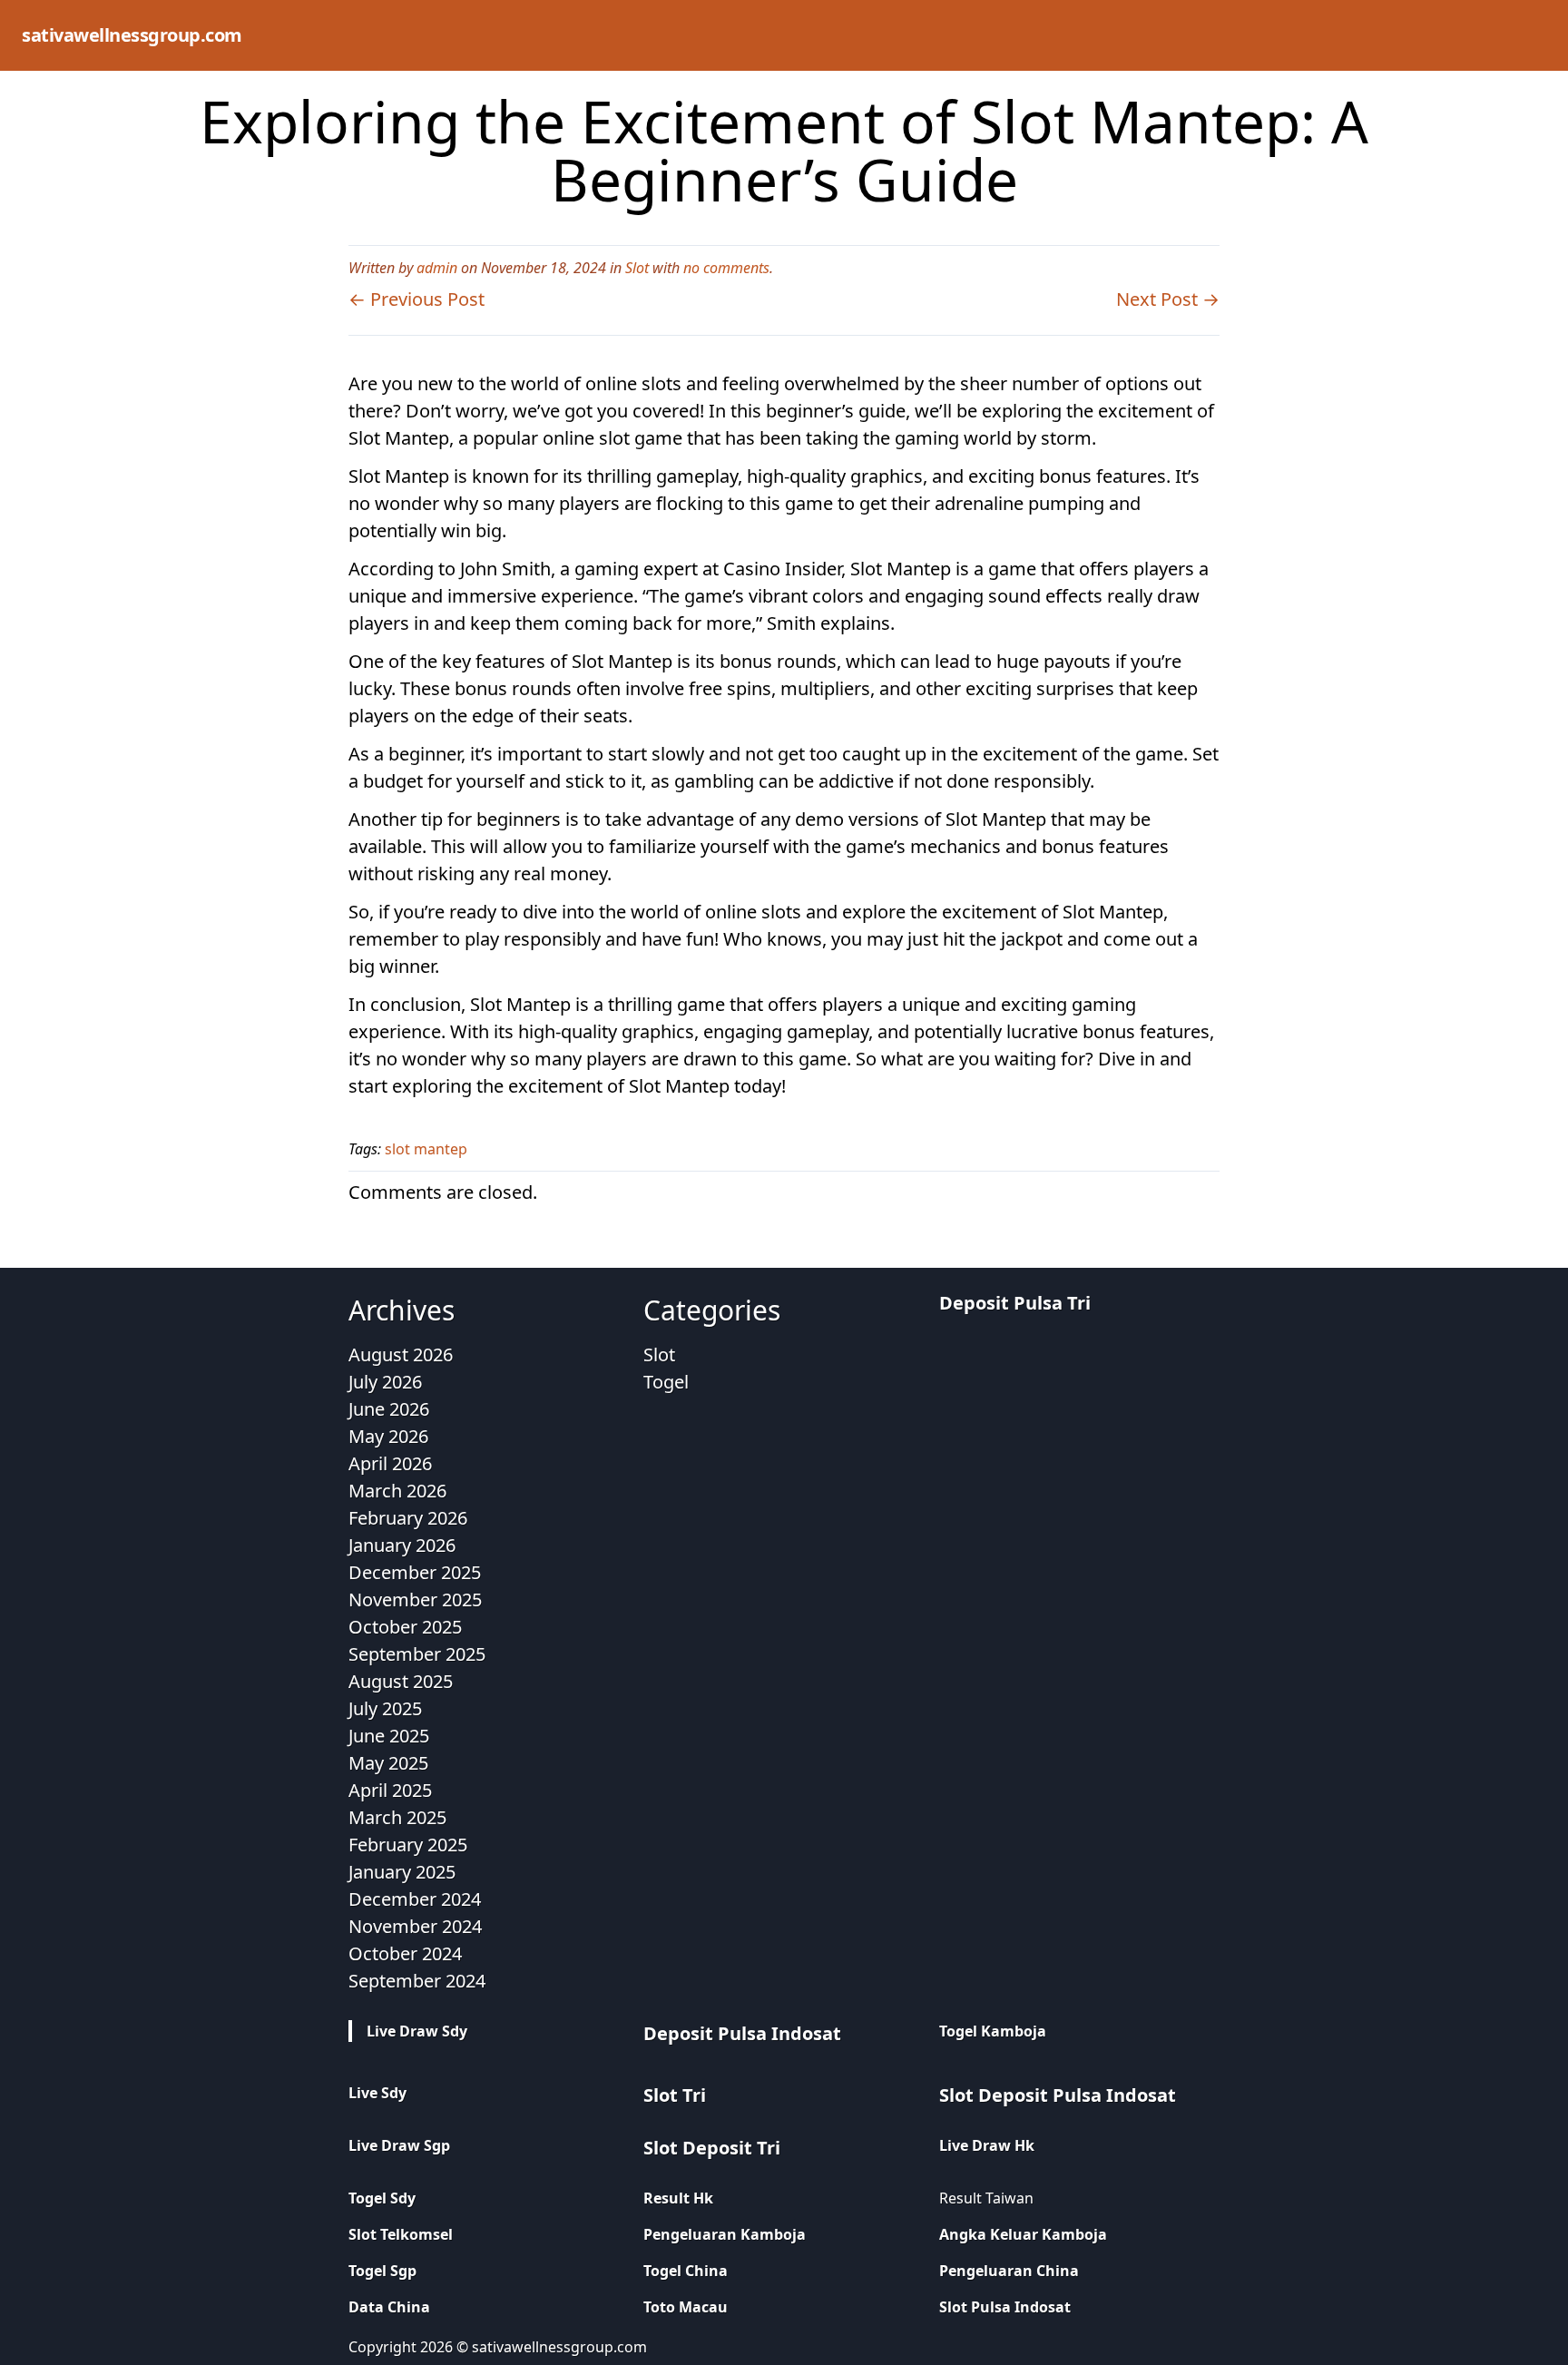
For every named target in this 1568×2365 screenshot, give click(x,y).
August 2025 (401, 1681)
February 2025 (408, 1845)
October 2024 (405, 1953)
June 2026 (389, 1409)
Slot (637, 268)
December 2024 (415, 1899)
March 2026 (397, 1491)
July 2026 (385, 1382)
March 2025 (397, 1817)
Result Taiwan (986, 2198)
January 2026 (402, 1545)
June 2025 (389, 1736)
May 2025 (388, 1763)
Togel (666, 1382)
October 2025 (405, 1627)
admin (437, 268)
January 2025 (402, 1872)
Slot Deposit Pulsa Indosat (1058, 2095)
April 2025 (390, 1790)
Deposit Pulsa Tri (1015, 1303)
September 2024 (417, 1981)
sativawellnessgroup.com (132, 35)
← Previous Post (416, 299)
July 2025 (385, 1708)
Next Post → (1168, 299)
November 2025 (415, 1600)
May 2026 (388, 1436)
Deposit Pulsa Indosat (742, 2033)
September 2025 (417, 1654)
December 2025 (415, 1572)
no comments (726, 268)
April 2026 (390, 1463)
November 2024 (415, 1926)
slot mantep (426, 1149)
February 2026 (408, 1518)
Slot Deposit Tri (712, 2148)
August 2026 (401, 1354)
